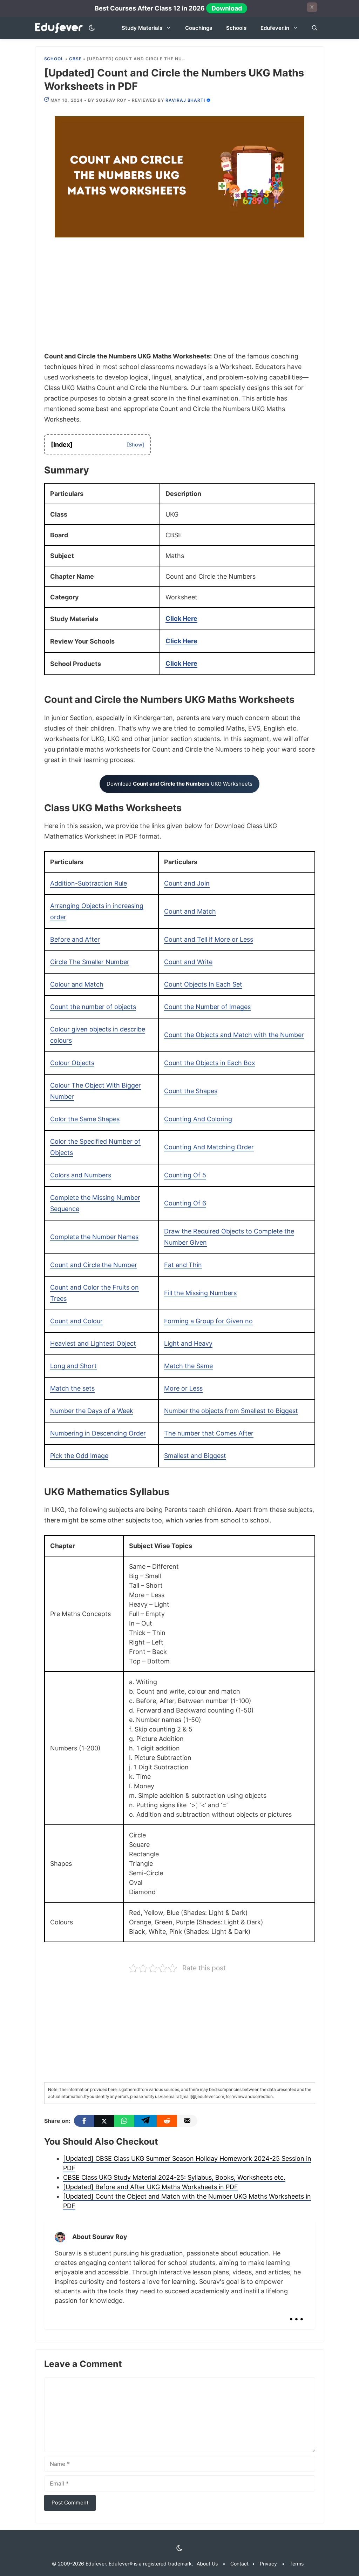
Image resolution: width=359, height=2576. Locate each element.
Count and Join (187, 883)
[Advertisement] (180, 299)
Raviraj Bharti (185, 100)
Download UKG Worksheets (179, 784)
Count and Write (188, 962)
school (54, 59)
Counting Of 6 (185, 1203)
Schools (236, 28)
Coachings (199, 28)
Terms (297, 2564)
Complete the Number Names (94, 1237)
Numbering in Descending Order (98, 1433)
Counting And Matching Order (209, 1147)
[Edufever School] (61, 28)
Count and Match (190, 911)
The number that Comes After (209, 1433)
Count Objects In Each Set (203, 984)
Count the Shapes (191, 1091)
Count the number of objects (93, 1007)
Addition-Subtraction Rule (89, 883)
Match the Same (188, 1366)
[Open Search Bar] (315, 28)
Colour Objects (72, 1063)
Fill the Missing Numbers (200, 1293)
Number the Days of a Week (92, 1411)
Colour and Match (77, 984)
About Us (207, 2564)
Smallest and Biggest (195, 1456)
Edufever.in (275, 28)
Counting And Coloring (198, 1119)
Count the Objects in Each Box (210, 1063)
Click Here (181, 618)
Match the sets (72, 1388)
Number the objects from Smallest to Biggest (231, 1411)
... (296, 2313)
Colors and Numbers (81, 1175)
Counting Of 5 (185, 1175)
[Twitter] (104, 2121)
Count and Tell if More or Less (209, 939)
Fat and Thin (183, 1265)
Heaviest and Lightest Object (93, 1343)
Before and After (75, 939)
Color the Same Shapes (85, 1119)
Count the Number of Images (207, 1007)
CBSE (75, 59)
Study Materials (142, 28)
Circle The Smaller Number (90, 962)
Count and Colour (76, 1321)
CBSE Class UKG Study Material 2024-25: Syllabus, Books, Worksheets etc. (174, 2177)
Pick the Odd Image (79, 1456)
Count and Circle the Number (94, 1265)
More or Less (183, 1388)
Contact (239, 2564)
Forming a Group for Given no (208, 1321)
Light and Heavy (188, 1343)
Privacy (268, 2564)
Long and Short (73, 1366)
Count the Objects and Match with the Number (234, 1035)
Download (227, 8)
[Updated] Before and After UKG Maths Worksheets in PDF (151, 2187)
